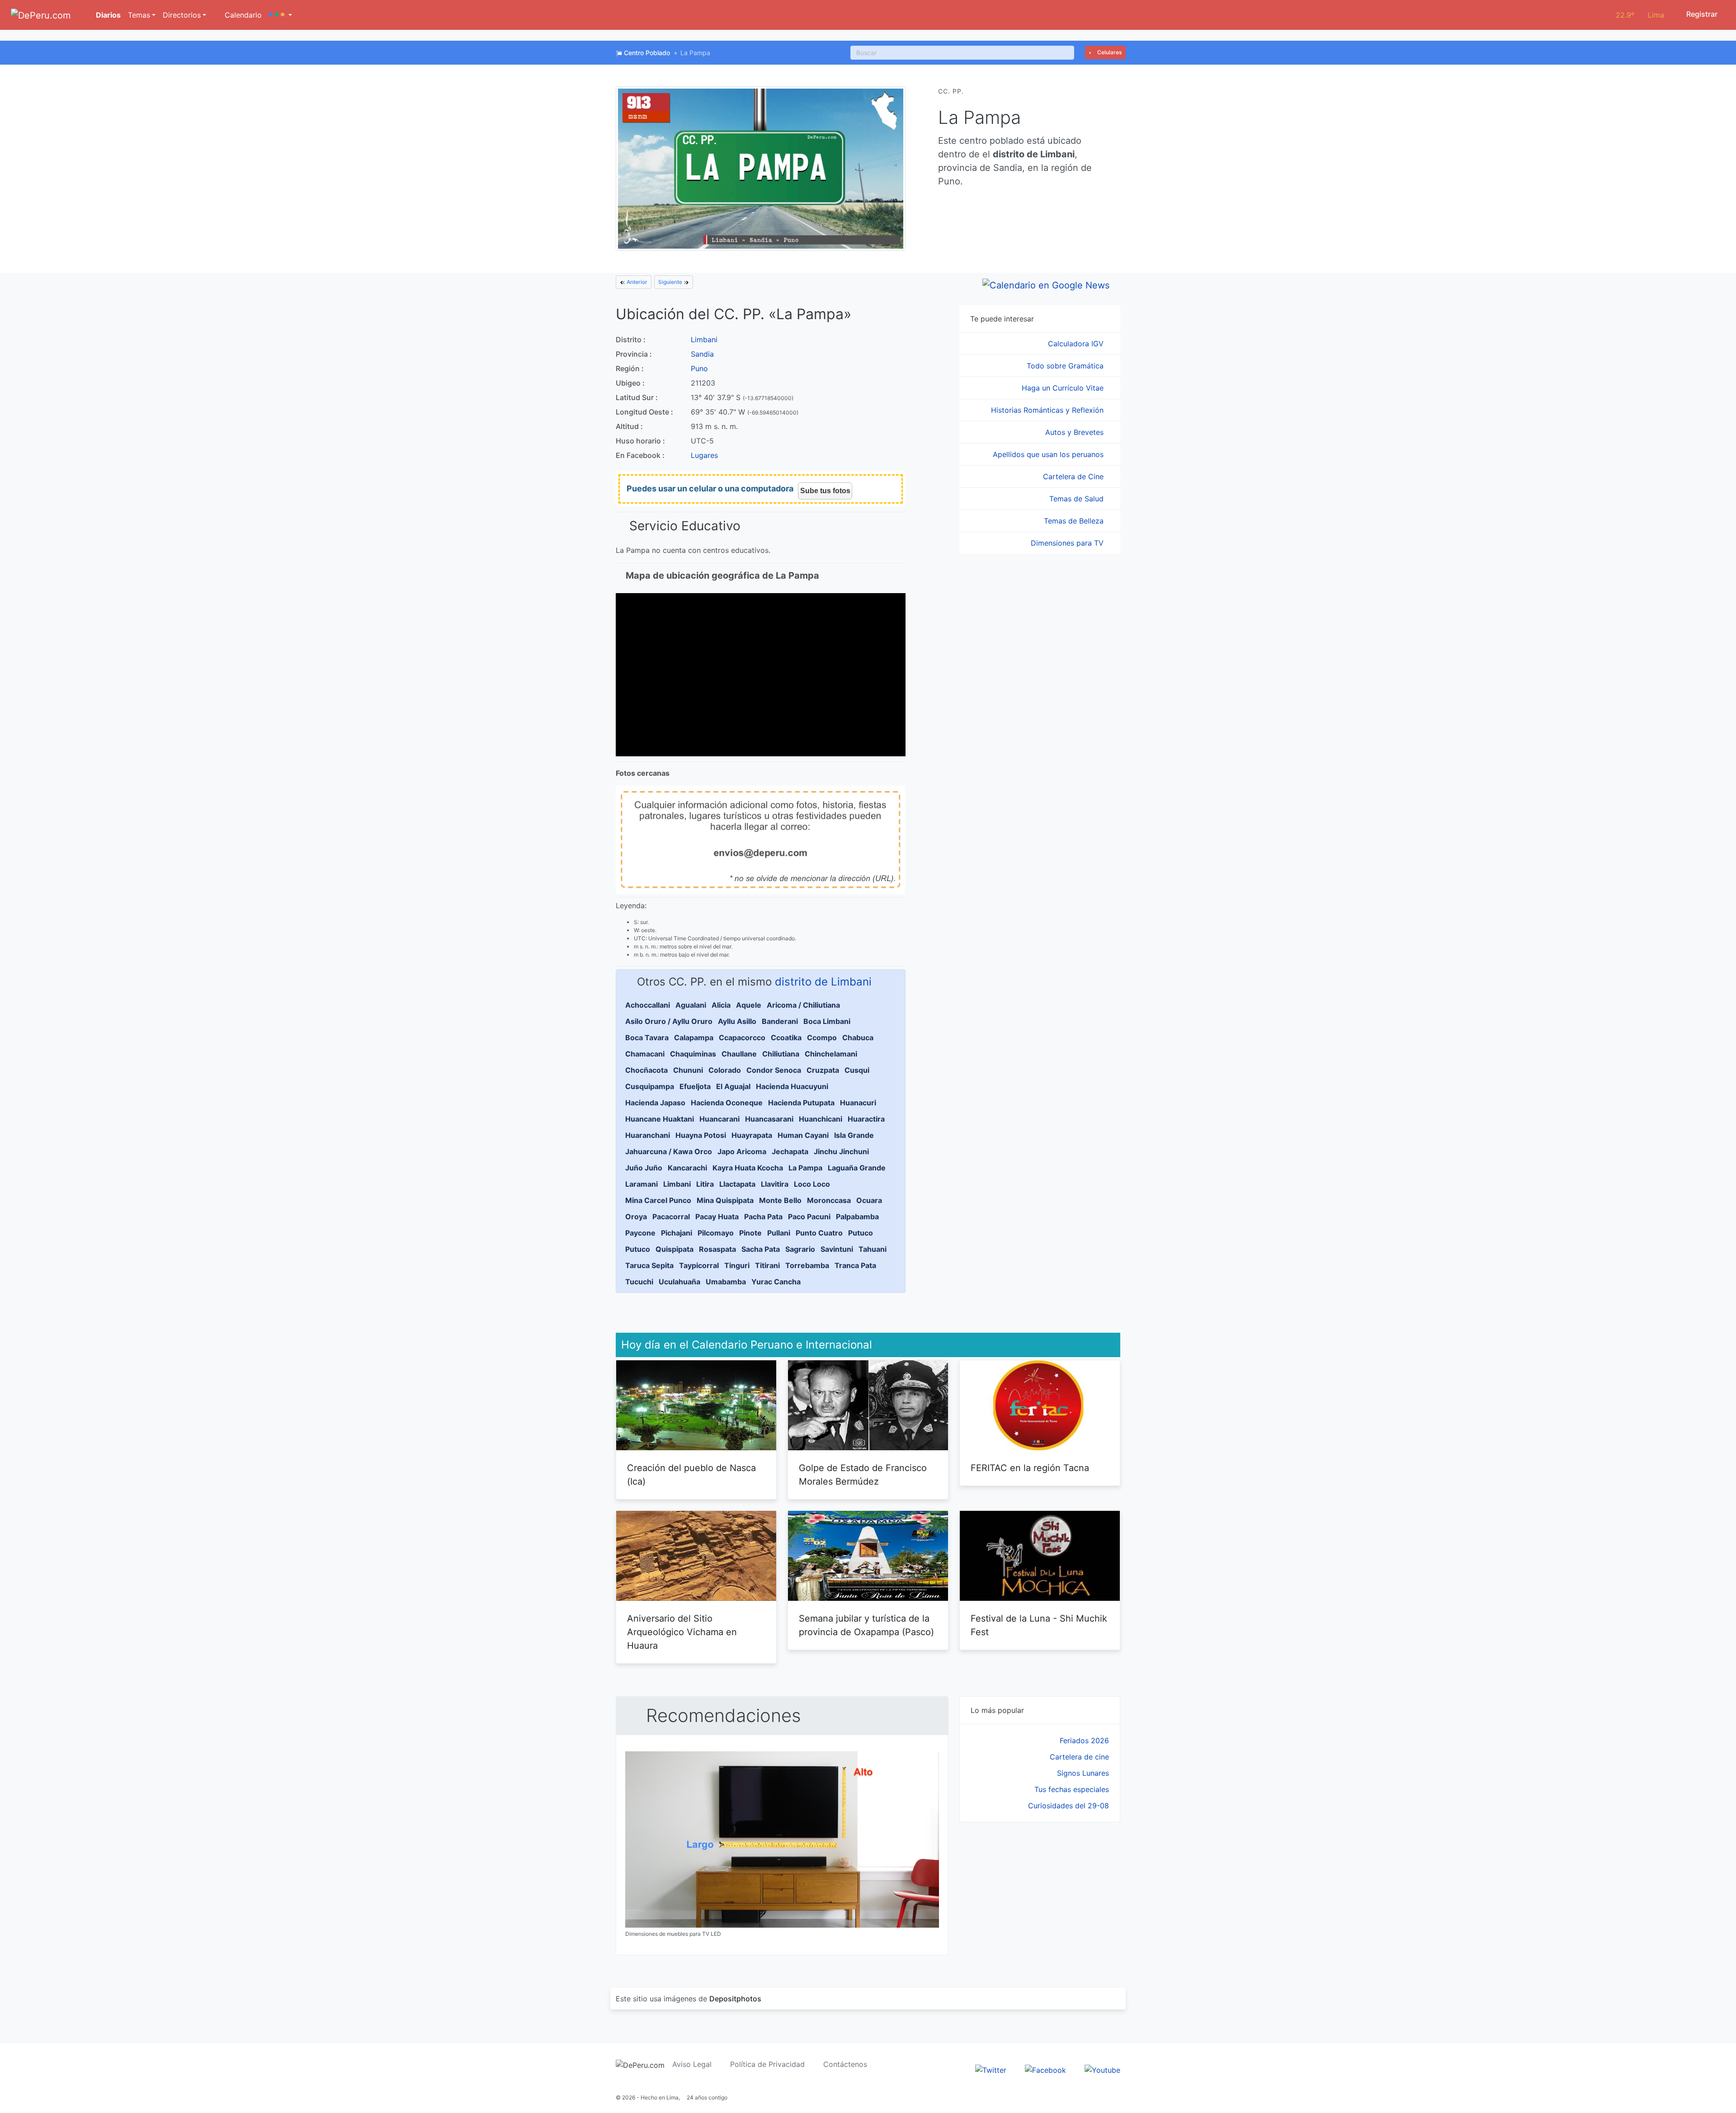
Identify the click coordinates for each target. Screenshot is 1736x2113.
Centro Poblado (647, 53)
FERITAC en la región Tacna (1030, 1468)
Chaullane (739, 1054)
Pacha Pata (763, 1217)
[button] (281, 15)
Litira (705, 1184)
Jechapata (790, 1151)
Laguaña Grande (857, 1168)
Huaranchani (648, 1135)
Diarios (107, 15)
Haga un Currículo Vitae (1064, 388)
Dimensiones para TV (1068, 543)
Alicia (721, 1005)
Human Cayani (803, 1135)
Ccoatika (786, 1038)
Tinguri (737, 1265)
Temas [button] (139, 15)
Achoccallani (648, 1005)
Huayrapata (752, 1135)
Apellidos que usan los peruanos (1049, 454)
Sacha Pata (761, 1249)
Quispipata (675, 1249)
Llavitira (775, 1184)
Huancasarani (769, 1119)
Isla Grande (854, 1135)
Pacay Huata (717, 1217)
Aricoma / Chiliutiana (803, 1005)
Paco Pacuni (809, 1217)
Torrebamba (807, 1265)
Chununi (688, 1070)
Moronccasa (829, 1200)
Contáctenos (845, 2064)
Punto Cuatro (819, 1233)
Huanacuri (858, 1103)
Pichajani (677, 1233)
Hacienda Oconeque (727, 1103)
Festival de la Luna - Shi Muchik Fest (1039, 1625)
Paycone (640, 1233)
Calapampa (694, 1038)
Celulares (1109, 52)
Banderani (780, 1021)
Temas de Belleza (1075, 521)
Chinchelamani (831, 1054)
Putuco (861, 1233)
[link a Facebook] (1045, 2069)
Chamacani (645, 1054)
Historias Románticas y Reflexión (1048, 410)
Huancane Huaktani (660, 1119)
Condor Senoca (774, 1070)
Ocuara (869, 1200)
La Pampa (805, 1168)
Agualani (691, 1005)
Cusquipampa (650, 1086)
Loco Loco (812, 1184)
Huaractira (866, 1119)
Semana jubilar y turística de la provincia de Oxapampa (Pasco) (866, 1625)
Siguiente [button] (671, 282)
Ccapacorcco (742, 1038)
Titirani (767, 1265)
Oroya (636, 1217)
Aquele (749, 1005)
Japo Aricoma (742, 1151)
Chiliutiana (781, 1054)
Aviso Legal (692, 2064)
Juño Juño (644, 1168)
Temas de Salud (1078, 499)
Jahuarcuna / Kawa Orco (669, 1151)
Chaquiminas (693, 1054)
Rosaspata (717, 1249)
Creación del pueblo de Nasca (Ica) (691, 1475)
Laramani (642, 1184)
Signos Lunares (1083, 1773)
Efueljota (695, 1086)
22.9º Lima (1640, 15)
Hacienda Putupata (801, 1103)
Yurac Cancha (776, 1282)
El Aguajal (733, 1086)
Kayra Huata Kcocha (748, 1168)
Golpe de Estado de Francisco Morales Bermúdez (863, 1475)
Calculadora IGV (1077, 344)
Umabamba (726, 1282)
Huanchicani (821, 1119)
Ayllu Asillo (737, 1021)
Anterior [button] (636, 282)
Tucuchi (639, 1282)
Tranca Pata (855, 1265)
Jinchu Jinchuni (841, 1151)
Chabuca (858, 1038)
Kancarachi (687, 1168)
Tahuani (873, 1249)
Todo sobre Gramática (1066, 366)
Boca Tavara (647, 1038)
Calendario (242, 15)
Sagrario (800, 1249)
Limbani (704, 340)
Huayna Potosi (701, 1135)
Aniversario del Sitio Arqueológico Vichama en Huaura (682, 1632)
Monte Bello (780, 1200)
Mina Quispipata (725, 1200)
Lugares (704, 455)
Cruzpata (823, 1070)
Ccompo (822, 1038)
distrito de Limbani (823, 982)
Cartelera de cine (1079, 1757)
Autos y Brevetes (1076, 432)
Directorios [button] (182, 15)
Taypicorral (699, 1265)
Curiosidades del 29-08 (1068, 1806)
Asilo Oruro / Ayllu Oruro (669, 1021)
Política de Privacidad (767, 2064)
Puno (699, 368)
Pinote (750, 1233)
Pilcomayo (716, 1233)
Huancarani (719, 1119)
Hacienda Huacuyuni (792, 1086)
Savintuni (837, 1249)
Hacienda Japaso (655, 1103)
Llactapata (737, 1184)
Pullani (779, 1233)
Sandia (702, 354)
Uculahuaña (679, 1282)
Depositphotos (735, 1999)
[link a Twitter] (991, 2069)
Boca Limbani (827, 1021)
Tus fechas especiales (1072, 1789)
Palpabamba (857, 1217)
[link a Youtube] (1102, 2069)
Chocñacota (646, 1070)
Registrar (1701, 14)
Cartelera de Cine (1074, 476)
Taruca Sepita (649, 1265)
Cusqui (857, 1070)
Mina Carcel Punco (658, 1200)
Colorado (725, 1070)
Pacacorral (671, 1217)
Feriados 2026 (1084, 1740)
